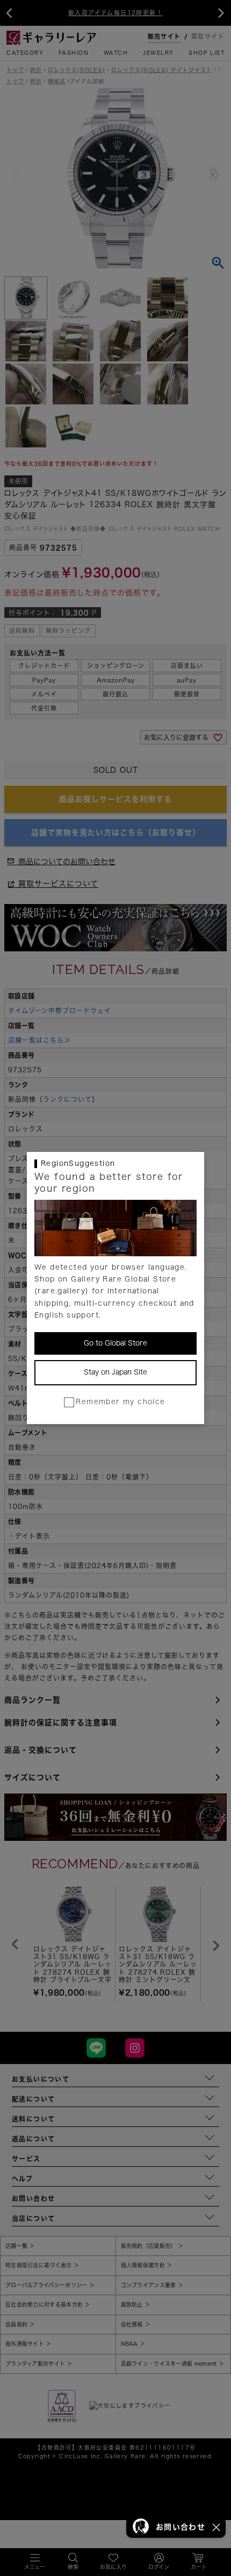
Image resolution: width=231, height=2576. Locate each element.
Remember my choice (120, 1402)
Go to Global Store (115, 1343)
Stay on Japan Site (115, 1372)
